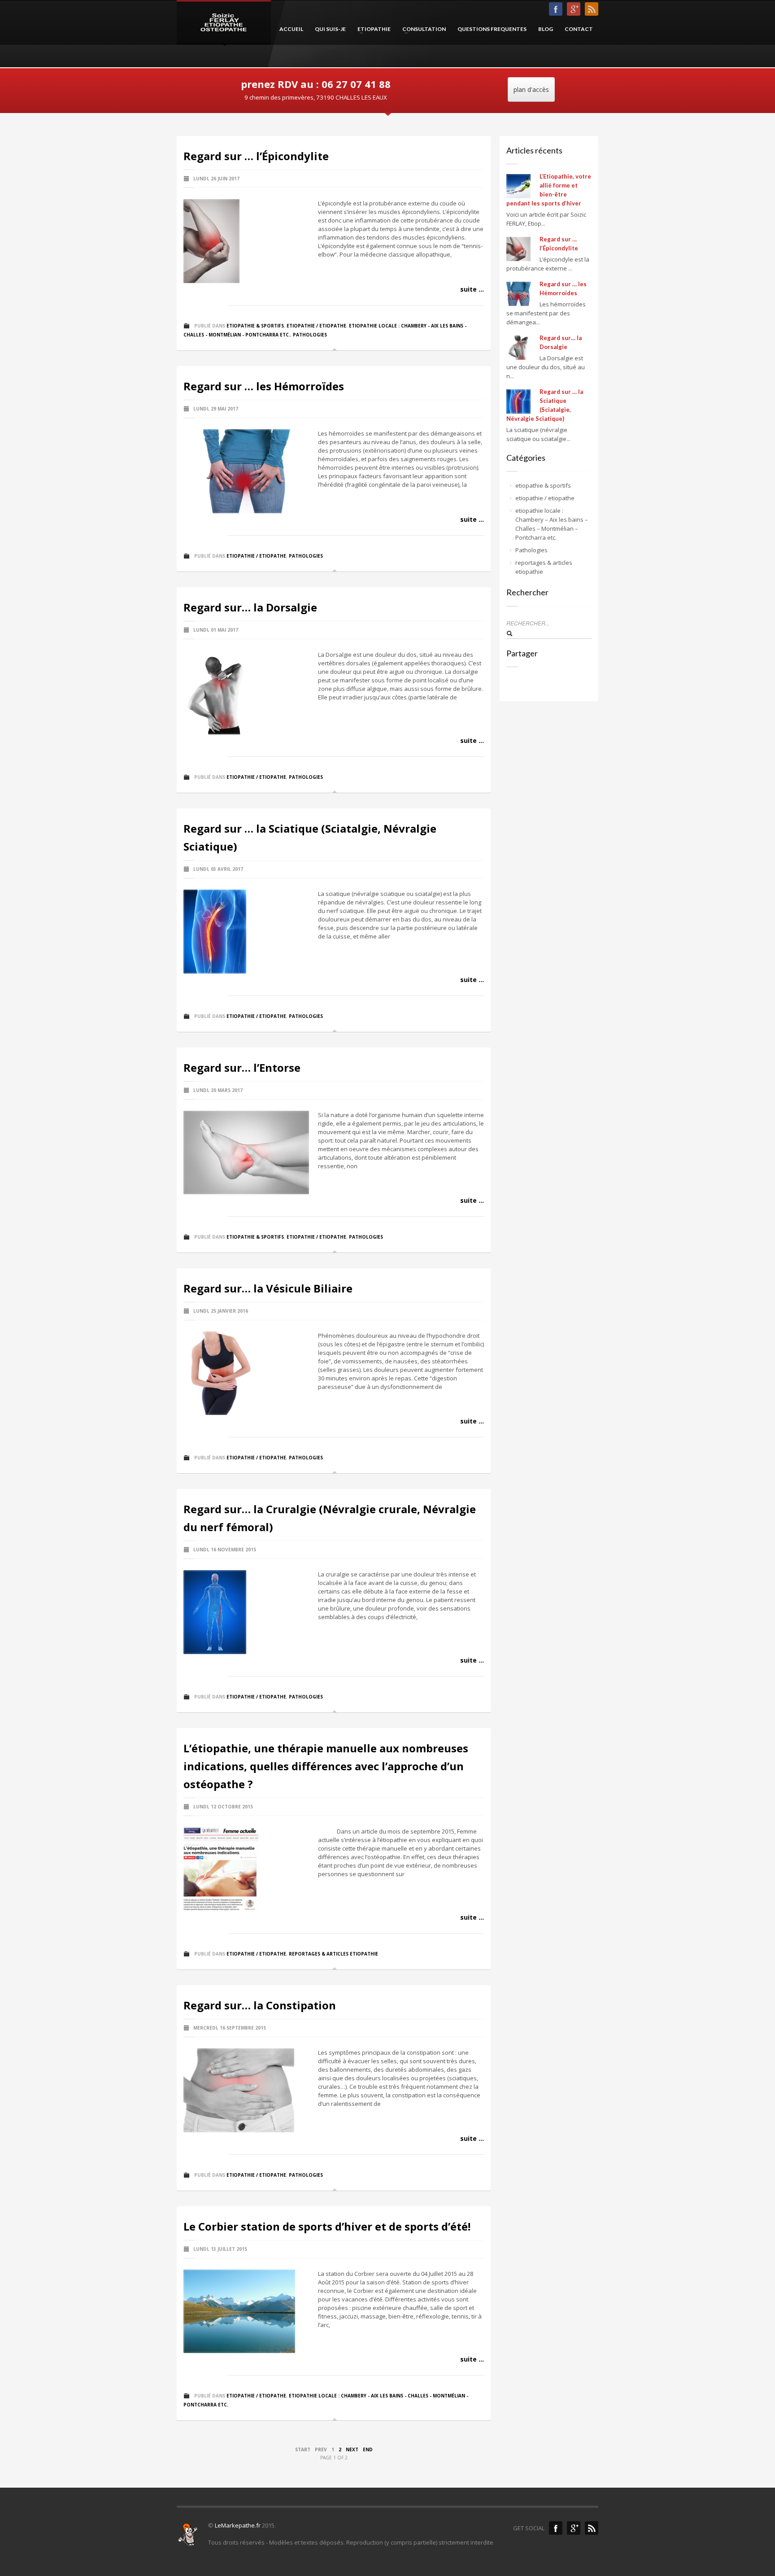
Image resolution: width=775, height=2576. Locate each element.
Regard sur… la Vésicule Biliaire (268, 1288)
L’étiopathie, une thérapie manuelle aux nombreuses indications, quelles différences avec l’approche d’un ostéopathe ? (326, 1766)
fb (556, 9)
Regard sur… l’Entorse (242, 1068)
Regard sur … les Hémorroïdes (264, 386)
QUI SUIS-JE (330, 29)
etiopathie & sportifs (255, 326)
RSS (592, 9)
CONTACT (579, 29)
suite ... (472, 289)
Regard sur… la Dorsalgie (250, 607)
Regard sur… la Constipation (260, 2005)
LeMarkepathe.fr (238, 2525)
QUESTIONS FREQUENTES (492, 29)
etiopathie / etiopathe (316, 326)
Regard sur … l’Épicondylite (256, 156)
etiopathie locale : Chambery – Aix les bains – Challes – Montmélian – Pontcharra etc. (552, 524)
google (574, 2528)
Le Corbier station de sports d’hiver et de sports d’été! (327, 2226)
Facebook (556, 2528)
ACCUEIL (291, 29)
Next (352, 2449)
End (368, 2449)
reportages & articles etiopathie (333, 1954)
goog (574, 9)
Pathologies (310, 335)
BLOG (546, 29)
